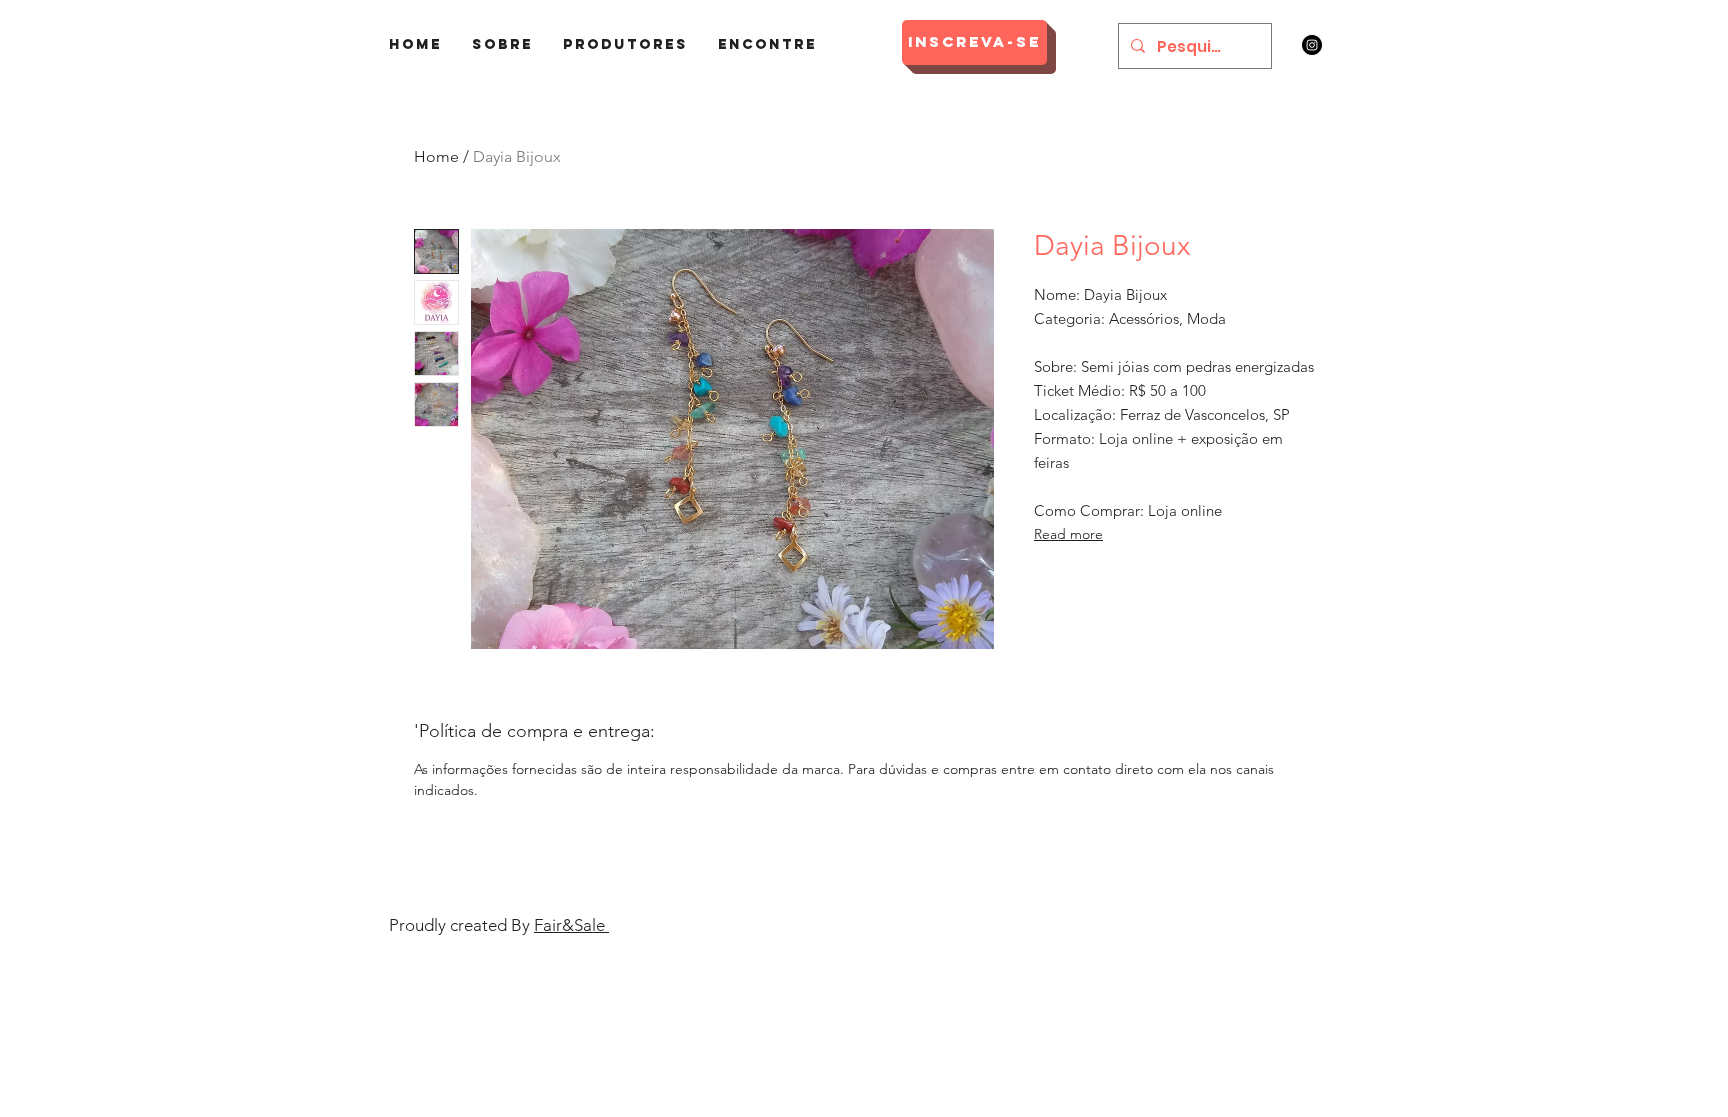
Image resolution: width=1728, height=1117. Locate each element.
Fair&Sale (571, 925)
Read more (1068, 534)
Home (436, 156)
